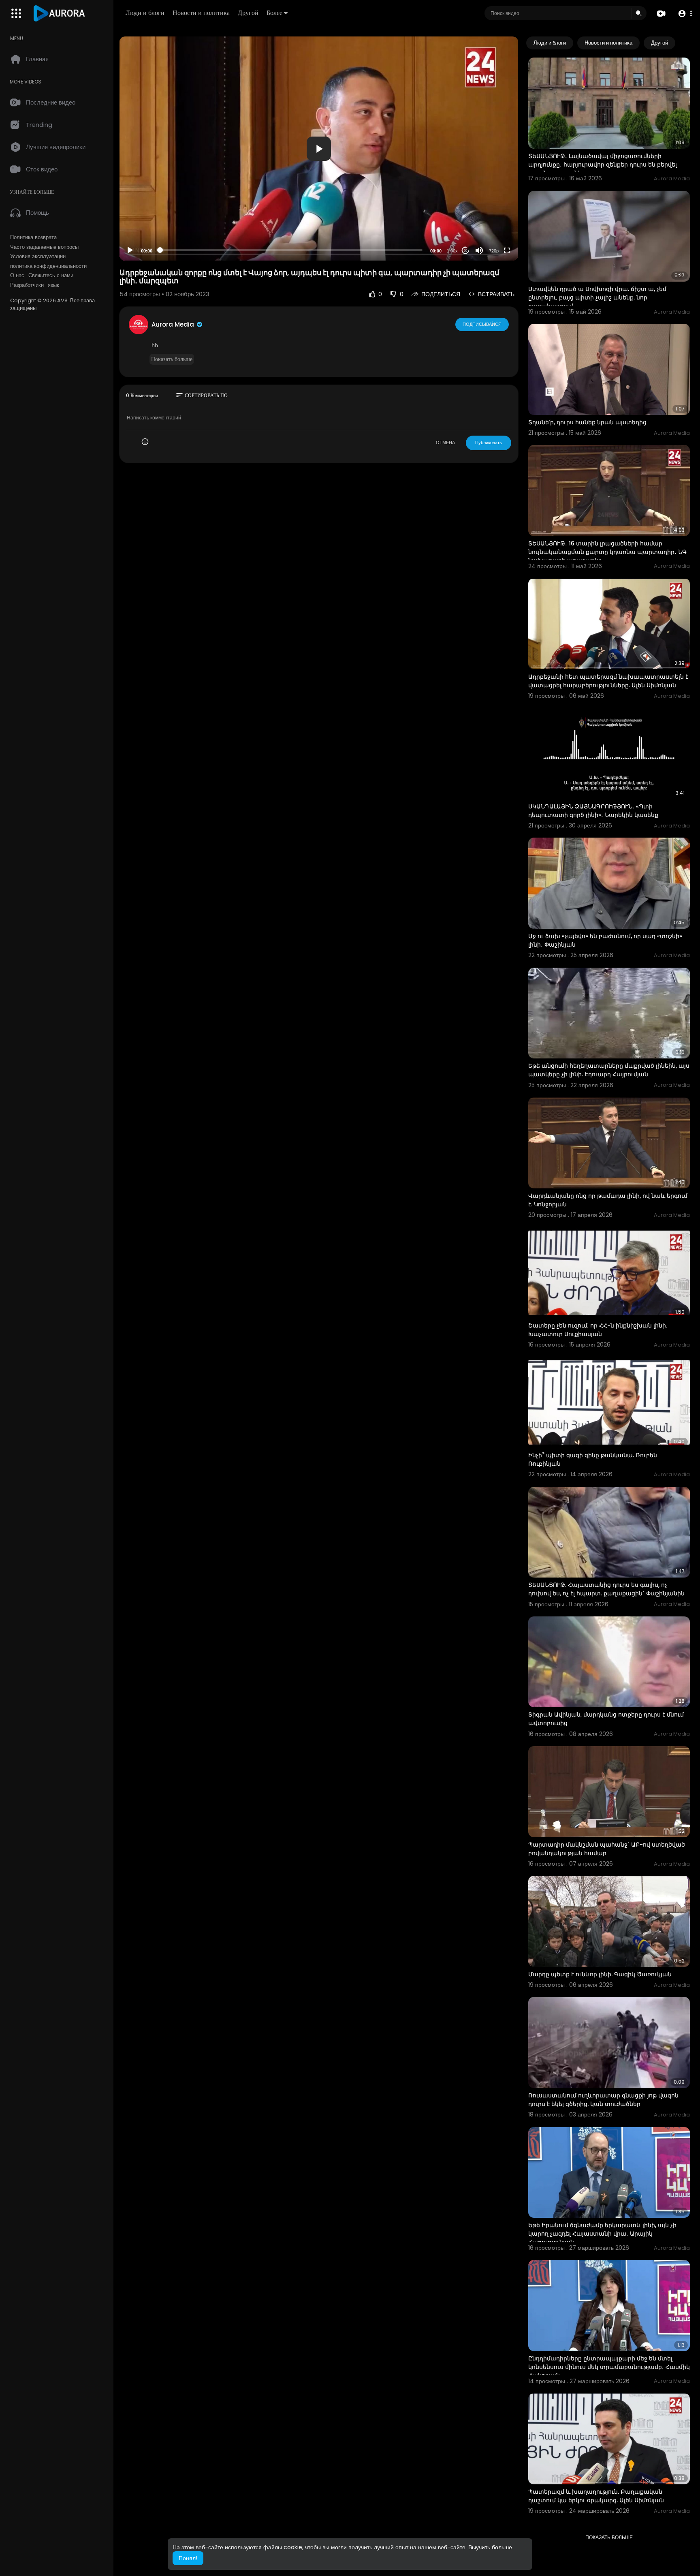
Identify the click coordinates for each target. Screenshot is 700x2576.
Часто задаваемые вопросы (44, 247)
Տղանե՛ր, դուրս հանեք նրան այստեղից (587, 422)
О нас (17, 276)
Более (274, 13)
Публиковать (489, 443)
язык (53, 285)
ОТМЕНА (445, 443)
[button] (685, 14)
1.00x (452, 251)
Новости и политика (201, 13)
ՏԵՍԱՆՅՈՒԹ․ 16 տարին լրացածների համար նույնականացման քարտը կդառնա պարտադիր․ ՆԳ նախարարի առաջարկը (607, 552)
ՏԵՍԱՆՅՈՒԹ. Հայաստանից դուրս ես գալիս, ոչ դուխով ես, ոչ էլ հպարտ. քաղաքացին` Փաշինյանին (606, 1589)
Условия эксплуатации (38, 257)
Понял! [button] (188, 2558)
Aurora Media (174, 324)
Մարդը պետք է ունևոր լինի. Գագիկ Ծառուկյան (600, 1974)
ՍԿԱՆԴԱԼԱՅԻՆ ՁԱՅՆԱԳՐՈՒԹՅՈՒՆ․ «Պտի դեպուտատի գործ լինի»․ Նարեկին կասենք (593, 811)
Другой (248, 13)
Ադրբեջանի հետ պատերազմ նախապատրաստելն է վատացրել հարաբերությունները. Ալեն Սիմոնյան (608, 681)
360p (491, 219)
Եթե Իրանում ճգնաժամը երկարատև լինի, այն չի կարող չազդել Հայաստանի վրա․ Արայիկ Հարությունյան (602, 2234)
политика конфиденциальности (48, 266)
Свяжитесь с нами (51, 276)
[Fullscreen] (507, 250)
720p (494, 251)
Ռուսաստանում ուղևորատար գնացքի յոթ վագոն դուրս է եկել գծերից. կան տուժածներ (603, 2100)
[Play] (130, 250)
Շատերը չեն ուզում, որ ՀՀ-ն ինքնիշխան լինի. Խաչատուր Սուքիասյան (598, 1330)
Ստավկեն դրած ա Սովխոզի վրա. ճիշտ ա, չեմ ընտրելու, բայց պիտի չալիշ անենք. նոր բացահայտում (597, 297)
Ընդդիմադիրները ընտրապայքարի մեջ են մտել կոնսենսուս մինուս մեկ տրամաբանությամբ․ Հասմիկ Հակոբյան (609, 2367)
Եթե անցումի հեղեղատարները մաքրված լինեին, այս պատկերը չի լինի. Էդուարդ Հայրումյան (609, 1070)
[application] (319, 149)
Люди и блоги (145, 13)
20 (465, 251)
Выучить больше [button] (490, 2547)
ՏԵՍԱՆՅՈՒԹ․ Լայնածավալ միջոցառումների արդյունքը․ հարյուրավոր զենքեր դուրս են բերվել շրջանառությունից (603, 165)
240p (491, 231)
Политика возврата (33, 237)
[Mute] (479, 250)
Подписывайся (482, 324)
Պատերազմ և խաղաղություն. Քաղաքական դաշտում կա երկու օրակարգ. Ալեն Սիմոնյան (596, 2496)
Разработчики (27, 285)
